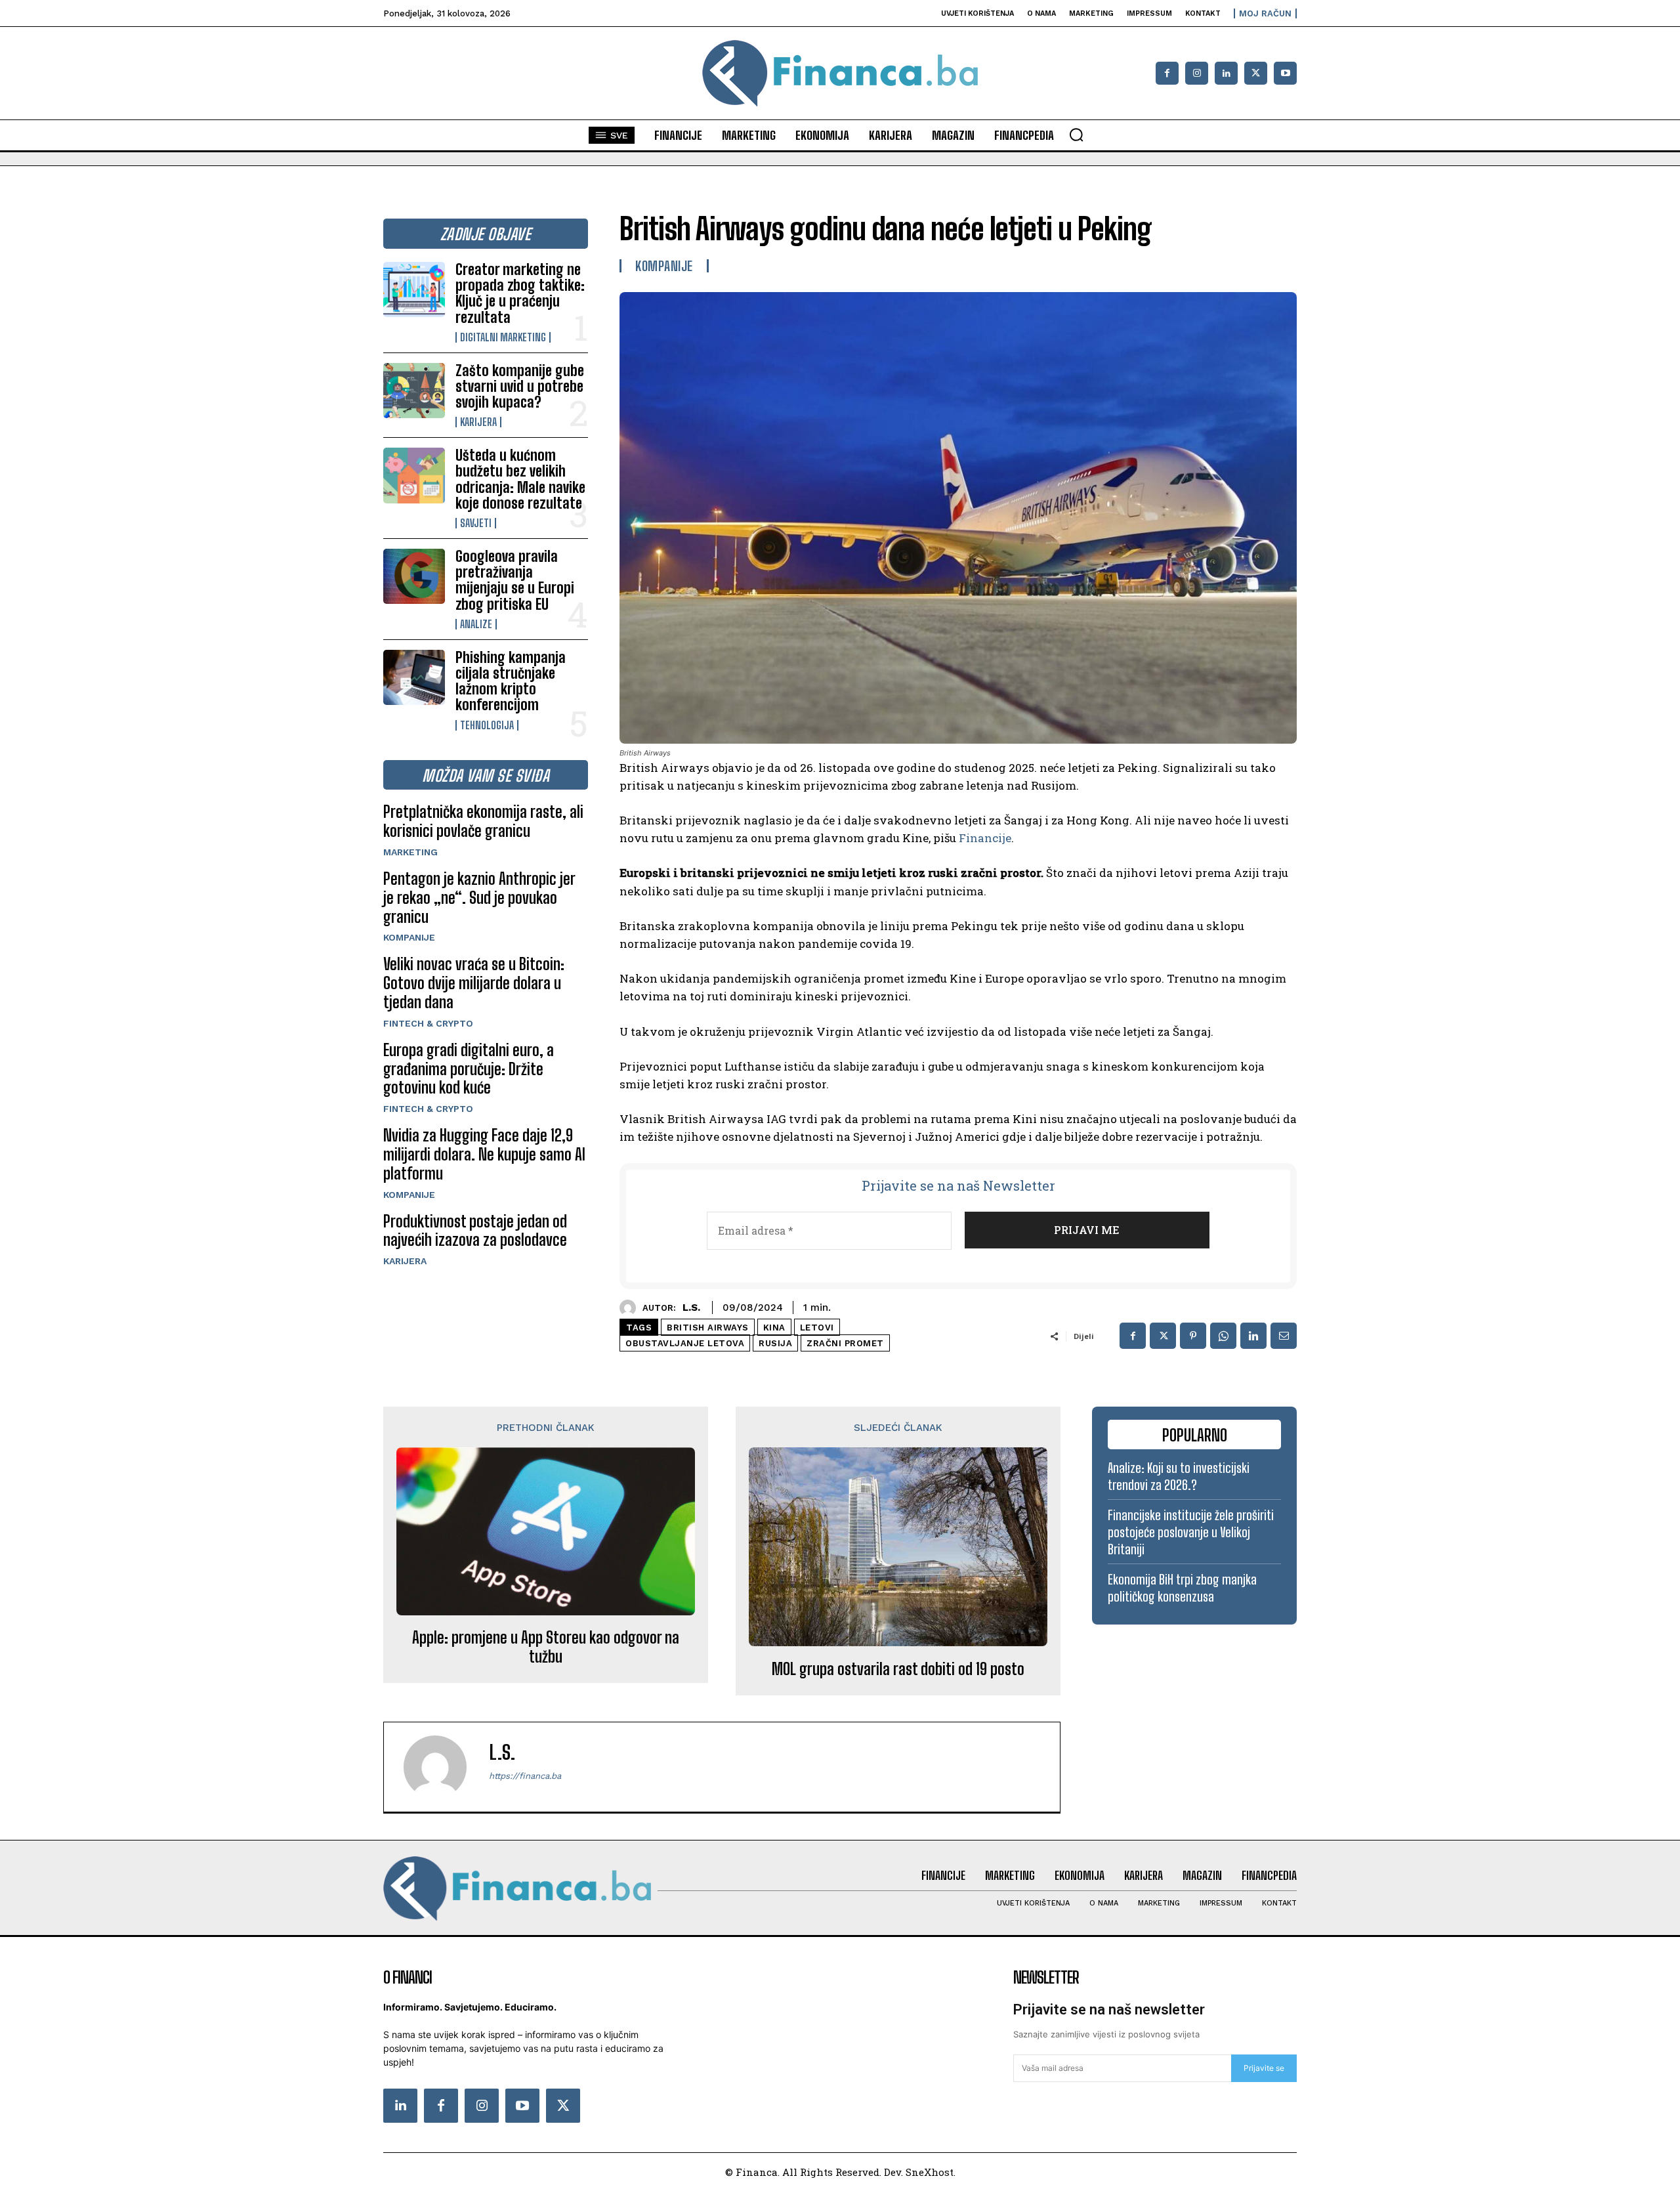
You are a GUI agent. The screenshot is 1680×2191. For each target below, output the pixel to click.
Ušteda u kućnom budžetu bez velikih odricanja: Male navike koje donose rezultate (520, 479)
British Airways (708, 1328)
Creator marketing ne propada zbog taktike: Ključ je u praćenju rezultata (520, 293)
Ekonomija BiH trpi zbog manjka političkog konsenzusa (1182, 1588)
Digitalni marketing (503, 337)
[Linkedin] (1226, 73)
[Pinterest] (1193, 1336)
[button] (1076, 135)
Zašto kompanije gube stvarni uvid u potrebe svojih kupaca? (520, 386)
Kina (774, 1328)
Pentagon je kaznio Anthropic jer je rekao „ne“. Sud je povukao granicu (479, 898)
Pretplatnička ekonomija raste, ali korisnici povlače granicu (483, 821)
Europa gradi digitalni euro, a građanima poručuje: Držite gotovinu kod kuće (469, 1069)
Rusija (775, 1343)
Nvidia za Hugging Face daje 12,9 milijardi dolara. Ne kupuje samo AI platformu (484, 1154)
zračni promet (845, 1343)
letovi (817, 1328)
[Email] (1284, 1336)
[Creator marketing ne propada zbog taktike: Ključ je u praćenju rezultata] (414, 289)
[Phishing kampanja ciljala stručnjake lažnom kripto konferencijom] (414, 677)
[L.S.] (631, 1308)
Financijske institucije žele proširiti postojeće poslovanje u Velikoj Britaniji (1191, 1532)
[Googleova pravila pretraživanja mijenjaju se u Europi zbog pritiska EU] (414, 576)
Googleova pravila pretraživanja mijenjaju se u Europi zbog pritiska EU (515, 580)
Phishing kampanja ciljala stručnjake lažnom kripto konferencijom (511, 681)
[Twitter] (563, 2106)
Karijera (478, 422)
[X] (1256, 73)
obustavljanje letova (685, 1343)
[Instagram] (1197, 73)
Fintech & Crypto (428, 1023)
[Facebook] (1167, 73)
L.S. (691, 1308)
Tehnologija (487, 725)
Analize (476, 624)
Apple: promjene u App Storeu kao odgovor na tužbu (546, 1647)
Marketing (410, 852)
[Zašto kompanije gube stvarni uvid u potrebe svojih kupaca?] (414, 391)
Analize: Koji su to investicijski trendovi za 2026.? (1179, 1476)
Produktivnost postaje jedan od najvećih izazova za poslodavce (475, 1231)
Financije (985, 838)
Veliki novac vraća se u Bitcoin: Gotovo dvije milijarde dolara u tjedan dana (474, 983)
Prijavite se (1264, 2068)
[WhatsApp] (1223, 1336)
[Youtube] (1285, 73)
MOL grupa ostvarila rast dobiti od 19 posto (898, 1669)
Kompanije (409, 937)
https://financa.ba (525, 1776)
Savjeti (476, 523)
